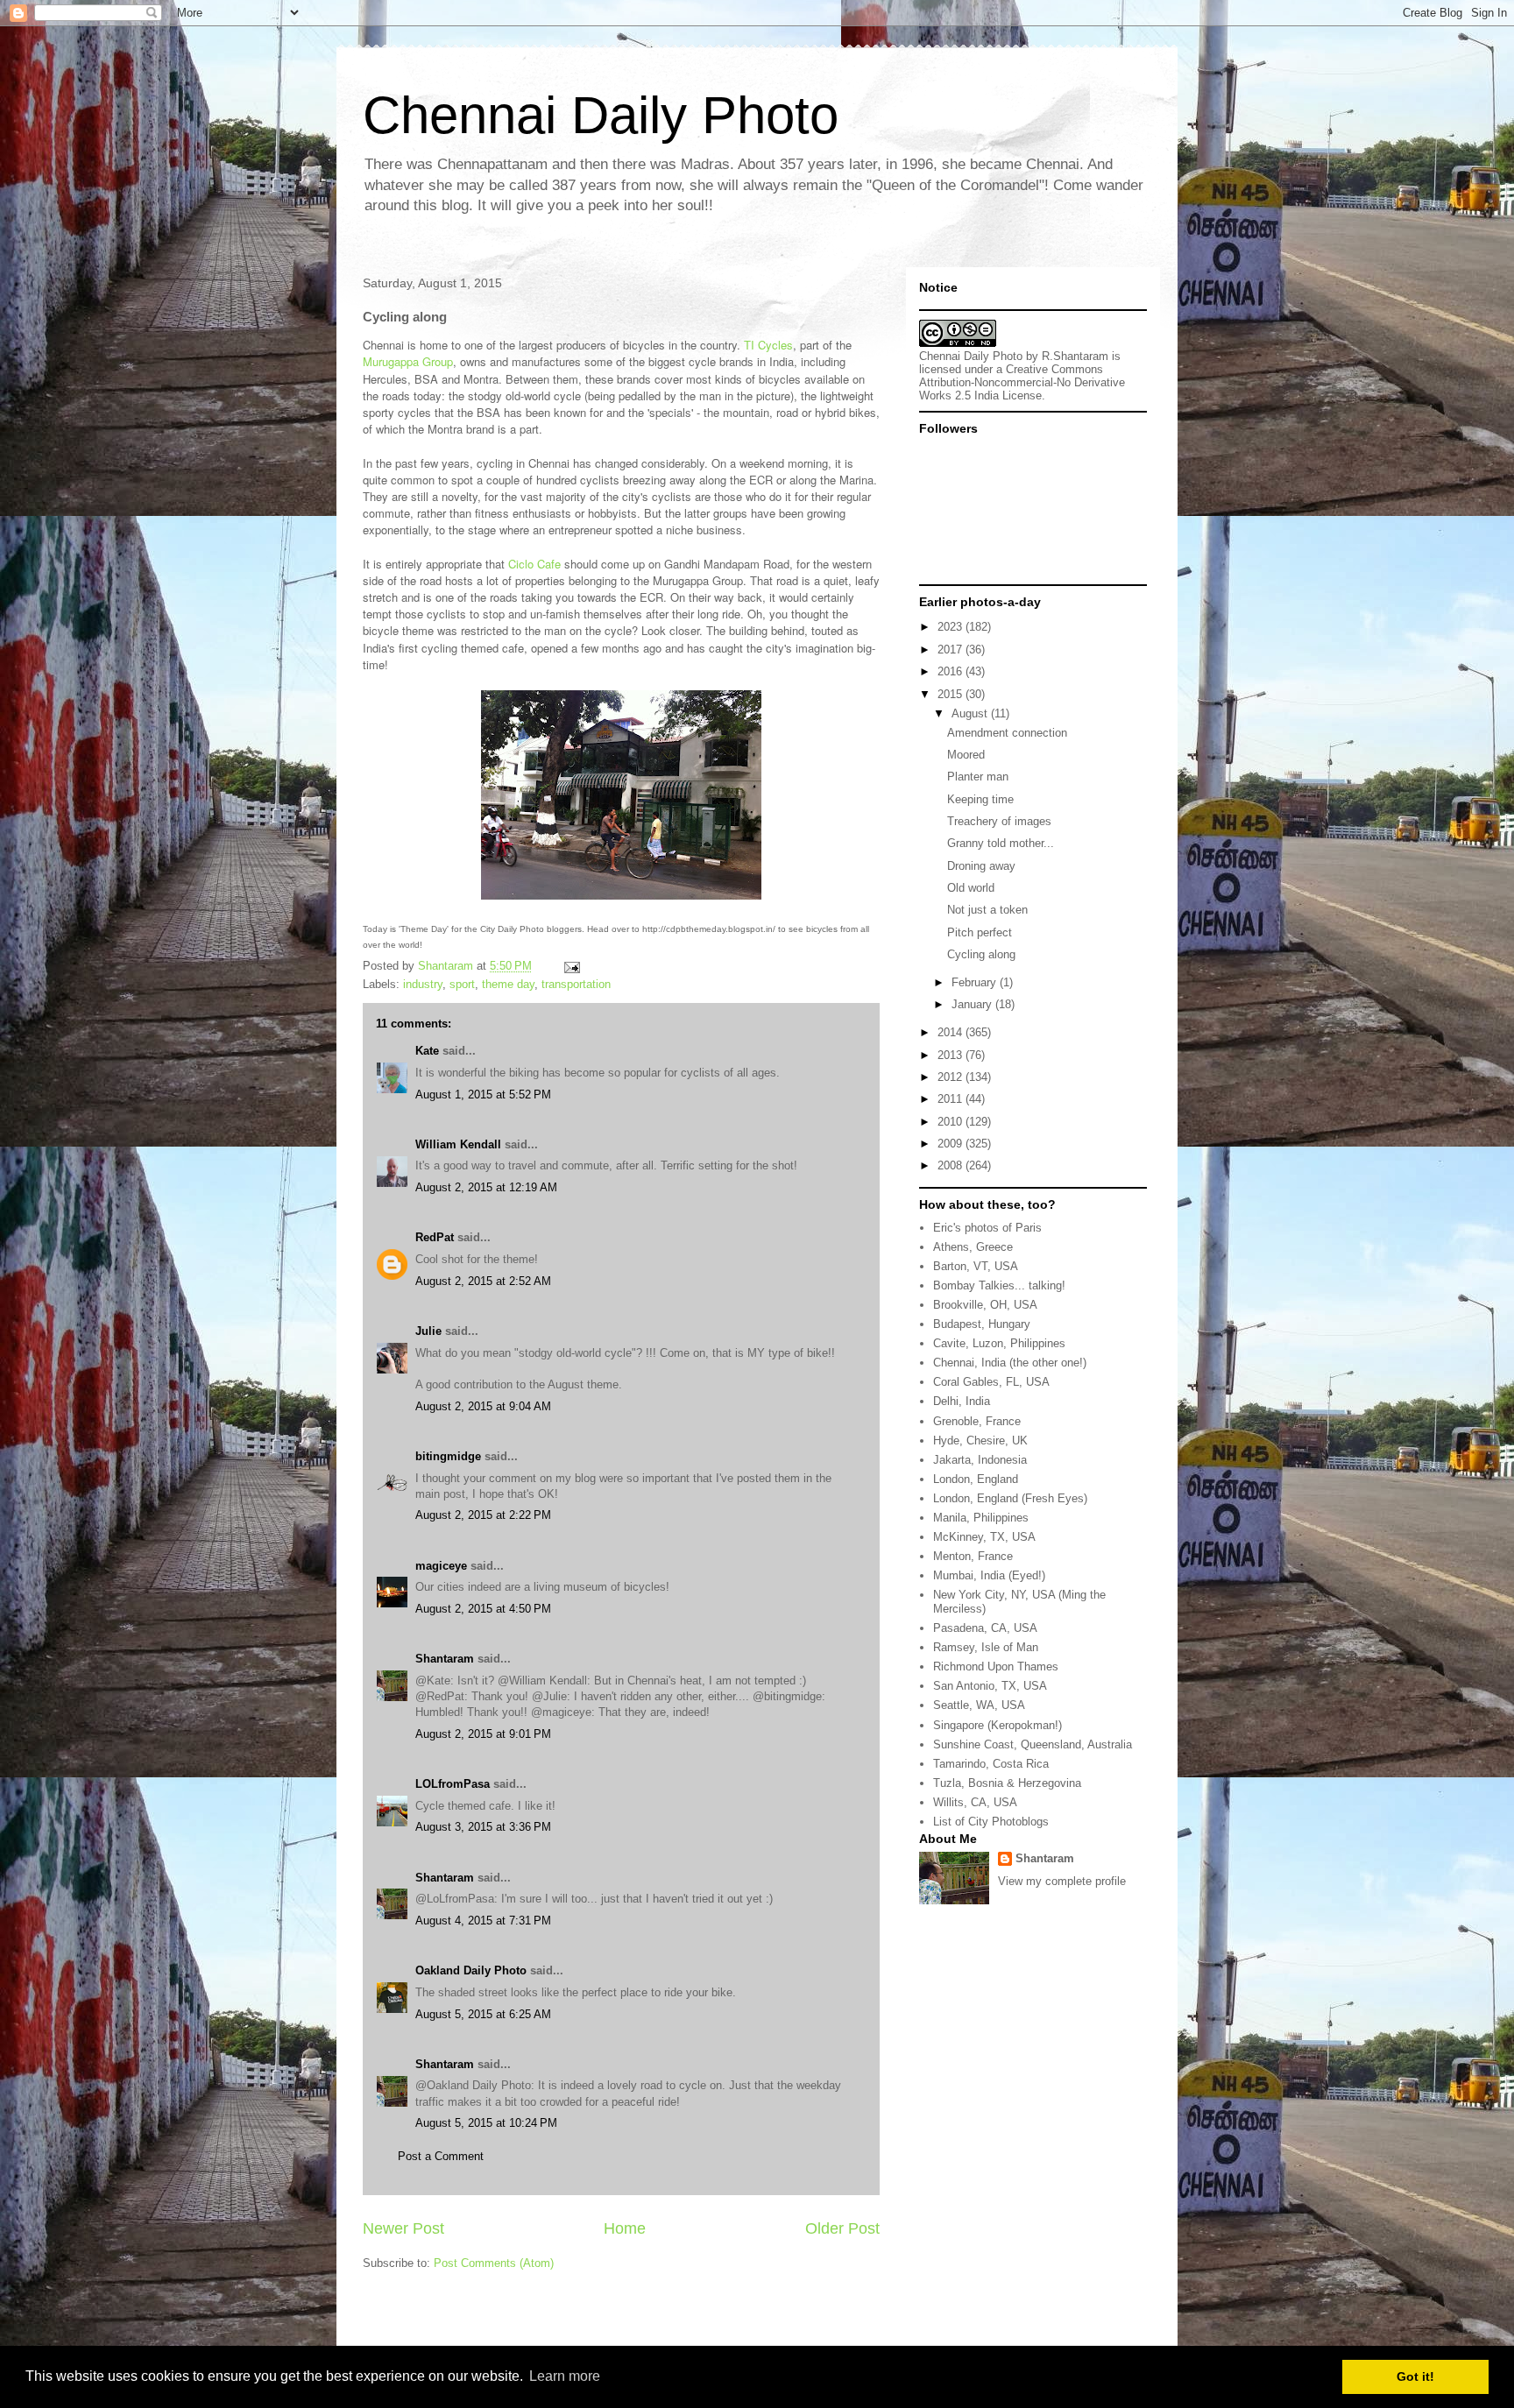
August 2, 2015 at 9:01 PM (483, 1734)
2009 (952, 1144)
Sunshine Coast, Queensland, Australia (1033, 1744)
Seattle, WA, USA (979, 1705)
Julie (428, 1331)
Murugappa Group (408, 361)
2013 (952, 1055)
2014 (952, 1032)
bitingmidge (448, 1456)
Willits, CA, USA (975, 1802)
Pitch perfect (980, 932)
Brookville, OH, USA (985, 1305)
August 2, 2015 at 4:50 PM (483, 1609)
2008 (952, 1165)
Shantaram (445, 1659)
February (976, 982)
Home (625, 2228)
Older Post (842, 2228)
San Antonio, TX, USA (990, 1686)
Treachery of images (999, 821)
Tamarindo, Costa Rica (991, 1764)
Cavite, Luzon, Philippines (999, 1343)
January (973, 1004)
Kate (427, 1051)
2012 (952, 1077)
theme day (508, 984)
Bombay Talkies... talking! (999, 1285)
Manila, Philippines (981, 1518)
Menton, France (973, 1556)
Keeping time (980, 799)
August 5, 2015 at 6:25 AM (483, 2014)
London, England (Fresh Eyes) (1010, 1498)
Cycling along (981, 954)
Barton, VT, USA (976, 1266)
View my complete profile (1062, 1881)
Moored (966, 755)
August (971, 713)
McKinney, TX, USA (984, 1537)
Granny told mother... (1001, 843)
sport (462, 984)
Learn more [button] (565, 2376)
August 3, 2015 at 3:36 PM (483, 1827)
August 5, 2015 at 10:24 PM (486, 2123)
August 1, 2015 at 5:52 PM (483, 1095)
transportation (576, 984)
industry (423, 984)
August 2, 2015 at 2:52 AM (483, 1281)
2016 (952, 671)
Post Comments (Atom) (494, 2263)
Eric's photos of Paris (987, 1228)
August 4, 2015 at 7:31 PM (483, 1921)
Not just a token (987, 910)
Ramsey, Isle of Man (986, 1647)
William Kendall (458, 1144)
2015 (952, 694)
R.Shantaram (1075, 356)
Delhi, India (962, 1401)
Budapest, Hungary (982, 1324)
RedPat (435, 1237)
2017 (952, 650)
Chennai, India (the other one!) (1010, 1363)
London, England (976, 1479)
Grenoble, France (977, 1421)
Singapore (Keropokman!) (998, 1725)
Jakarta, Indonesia (980, 1460)
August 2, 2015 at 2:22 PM (483, 1515)
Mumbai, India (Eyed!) (989, 1575)
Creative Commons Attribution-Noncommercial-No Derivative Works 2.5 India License (1022, 382)
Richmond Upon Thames (996, 1667)
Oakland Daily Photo (471, 1970)
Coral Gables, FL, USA (991, 1382)
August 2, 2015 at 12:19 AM (486, 1187)
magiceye (441, 1566)
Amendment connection (1007, 733)
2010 (952, 1122)
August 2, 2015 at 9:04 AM (483, 1406)
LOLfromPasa (453, 1784)
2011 (952, 1099)
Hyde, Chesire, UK (980, 1441)
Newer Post (403, 2228)
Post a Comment (441, 2156)
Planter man (978, 777)
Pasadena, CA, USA (985, 1628)
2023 (952, 627)
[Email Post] (571, 966)
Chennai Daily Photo (601, 115)
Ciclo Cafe (534, 564)
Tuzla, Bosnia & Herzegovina (1007, 1783)
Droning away (981, 866)
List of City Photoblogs (991, 1822)
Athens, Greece (973, 1247)
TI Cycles (768, 345)
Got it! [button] (1415, 2376)
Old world (971, 888)
